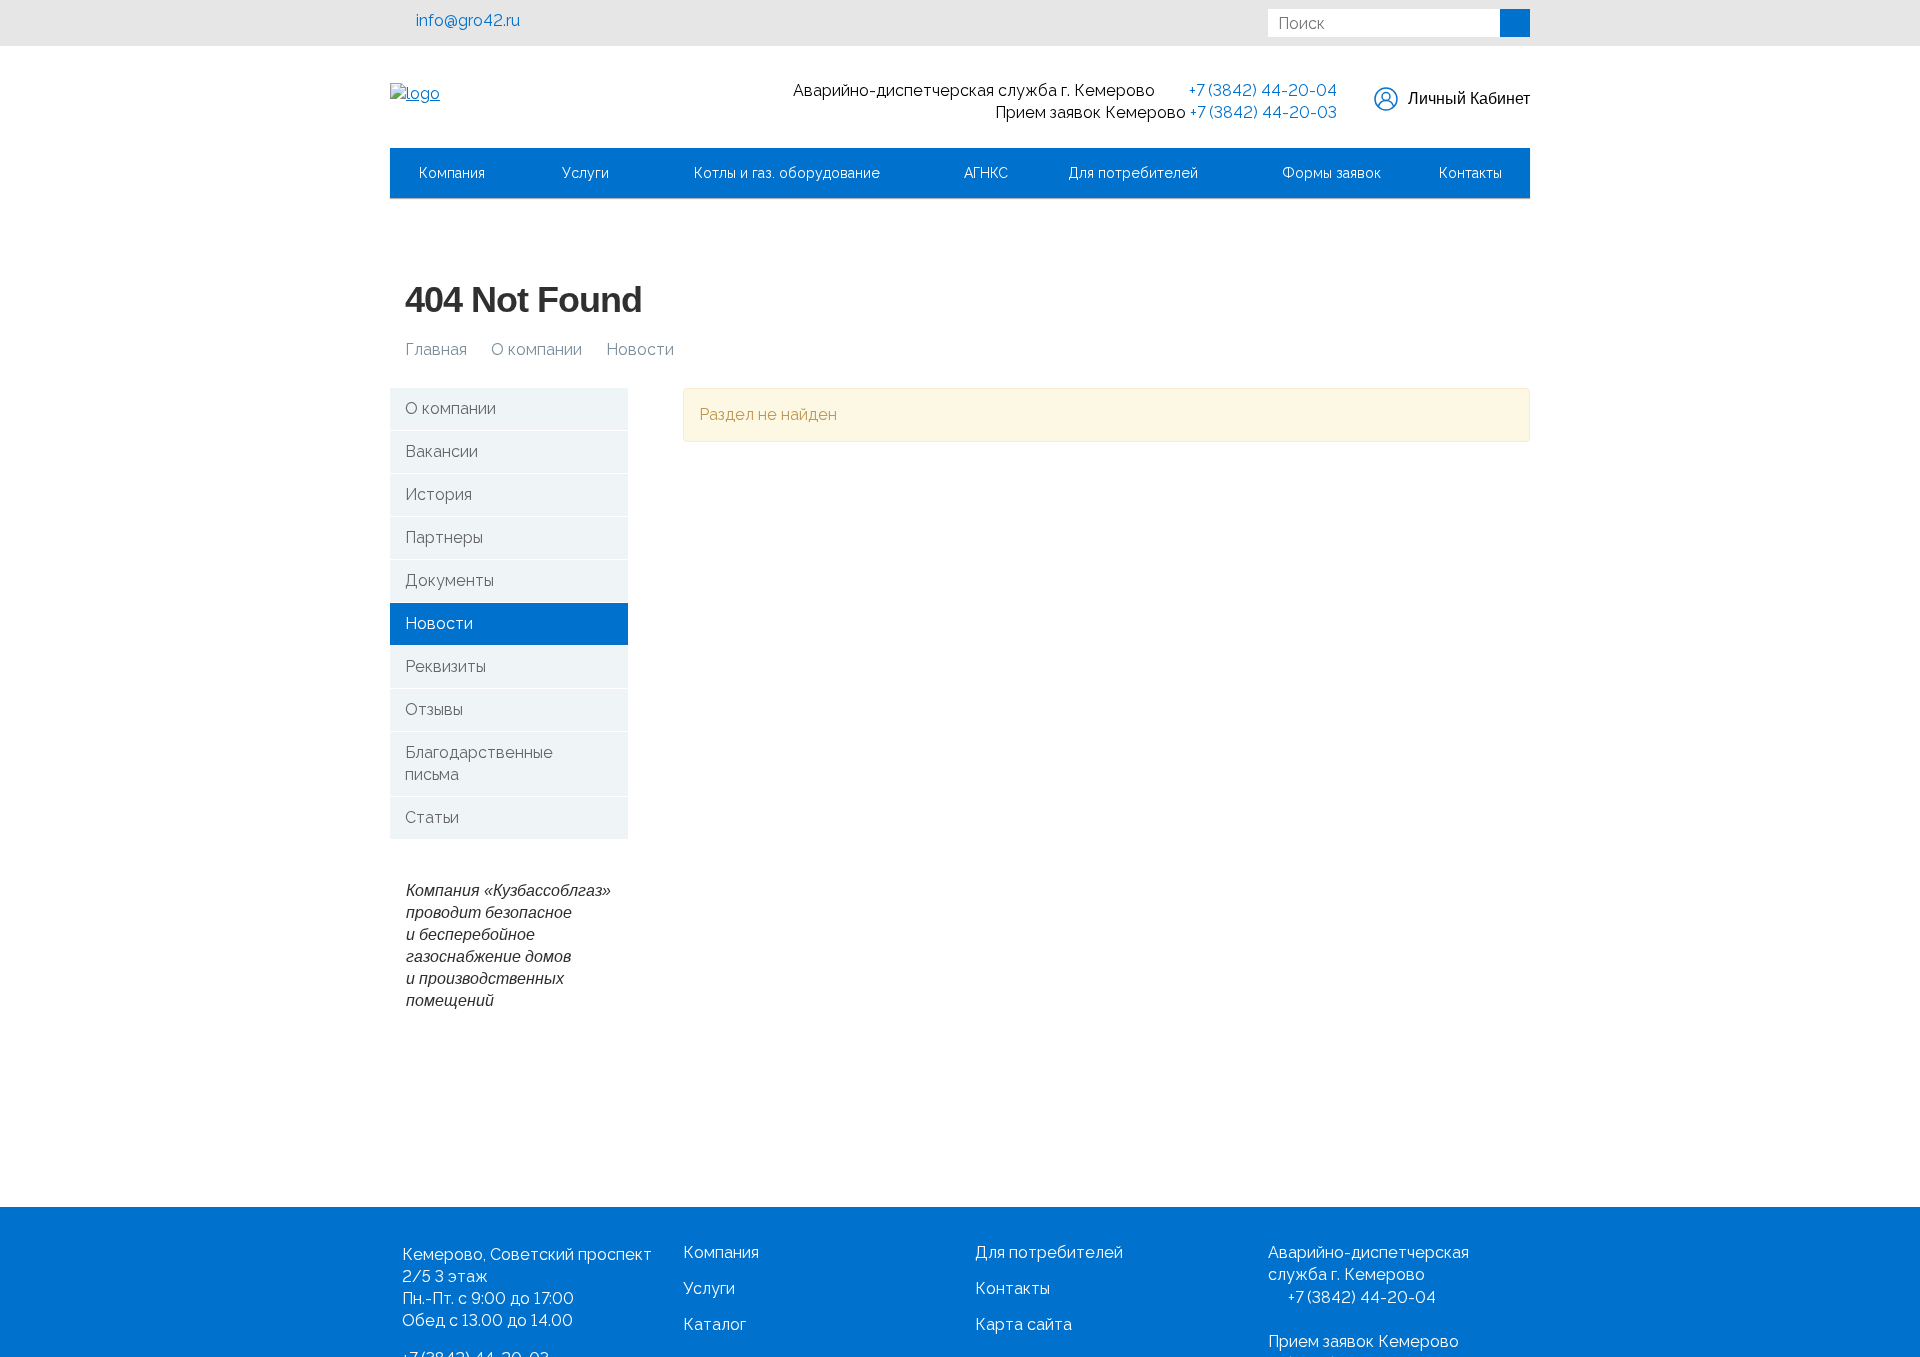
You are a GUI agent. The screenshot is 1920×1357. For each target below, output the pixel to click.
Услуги (589, 173)
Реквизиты (445, 666)
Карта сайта (1023, 1324)
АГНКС (986, 173)
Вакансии (441, 451)
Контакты (1470, 173)
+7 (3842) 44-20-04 (1261, 90)
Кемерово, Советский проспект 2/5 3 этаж (527, 1265)
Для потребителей (1137, 173)
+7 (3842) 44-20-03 (1263, 112)
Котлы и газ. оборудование (791, 173)
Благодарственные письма (479, 763)
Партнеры (444, 537)
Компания (456, 173)
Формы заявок (1331, 173)
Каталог (714, 1324)
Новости (439, 623)
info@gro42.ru (468, 20)
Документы (449, 580)
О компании (450, 408)
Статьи (432, 817)
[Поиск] (1515, 23)
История (438, 494)
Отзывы (434, 709)
